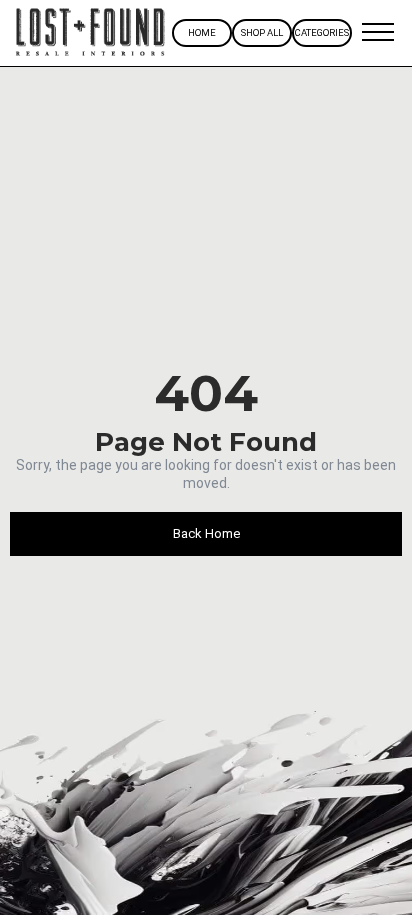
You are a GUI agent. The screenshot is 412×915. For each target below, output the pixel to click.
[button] (377, 33)
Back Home (206, 533)
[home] (91, 33)
